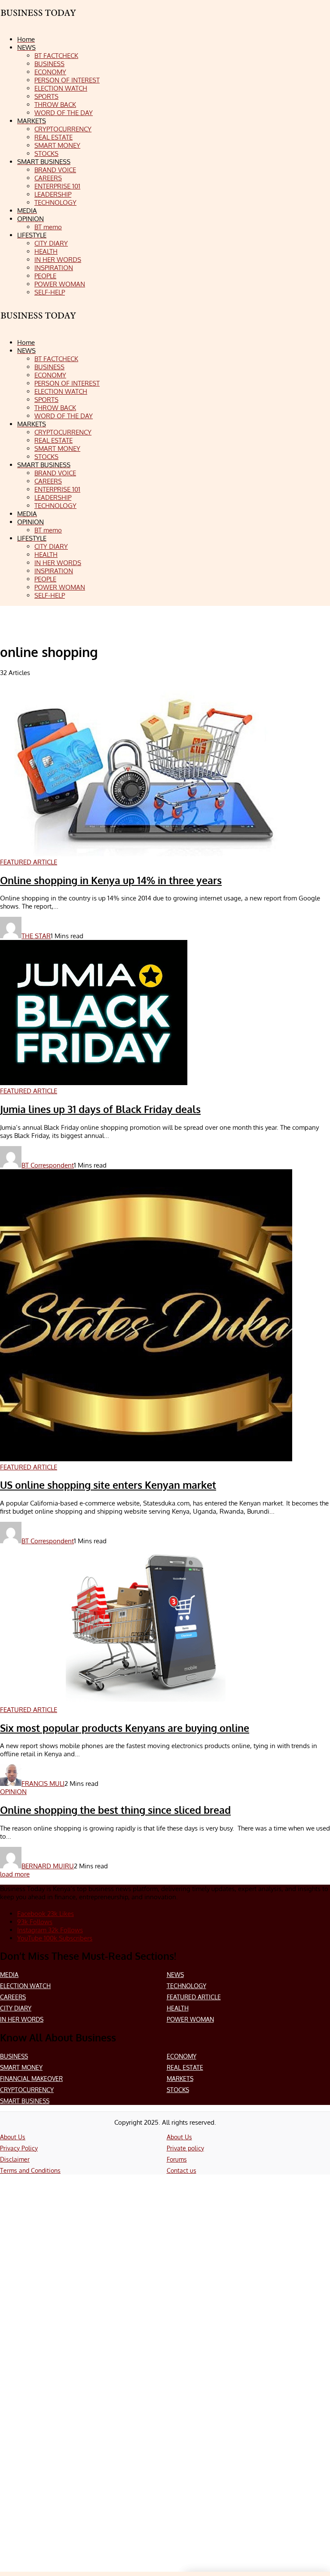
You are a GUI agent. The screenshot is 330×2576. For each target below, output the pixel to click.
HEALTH (178, 2008)
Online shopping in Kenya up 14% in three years (111, 880)
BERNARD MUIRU (48, 1866)
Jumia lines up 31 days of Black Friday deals (100, 1109)
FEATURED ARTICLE (194, 1997)
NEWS (175, 1975)
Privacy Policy (19, 2148)
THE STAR (36, 936)
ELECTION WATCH (25, 1986)
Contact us (182, 2170)
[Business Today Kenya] (39, 323)
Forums (177, 2159)
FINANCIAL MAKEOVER (31, 2079)
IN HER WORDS (22, 2019)
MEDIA (9, 1975)
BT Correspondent (48, 1165)
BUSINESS (14, 2056)
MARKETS (180, 2079)
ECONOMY (182, 2056)
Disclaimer (15, 2159)
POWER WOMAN (190, 2019)
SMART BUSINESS (25, 2101)
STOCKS (178, 2090)
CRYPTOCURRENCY (27, 2090)
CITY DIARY (16, 2008)
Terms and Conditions (30, 2170)
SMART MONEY (21, 2067)
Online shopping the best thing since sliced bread (115, 1810)
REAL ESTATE (185, 2067)
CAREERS (13, 1997)
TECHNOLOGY (186, 1986)
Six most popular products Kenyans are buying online (125, 1728)
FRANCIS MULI (43, 1784)
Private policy (185, 2148)
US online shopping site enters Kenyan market (108, 1485)
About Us (13, 2137)
